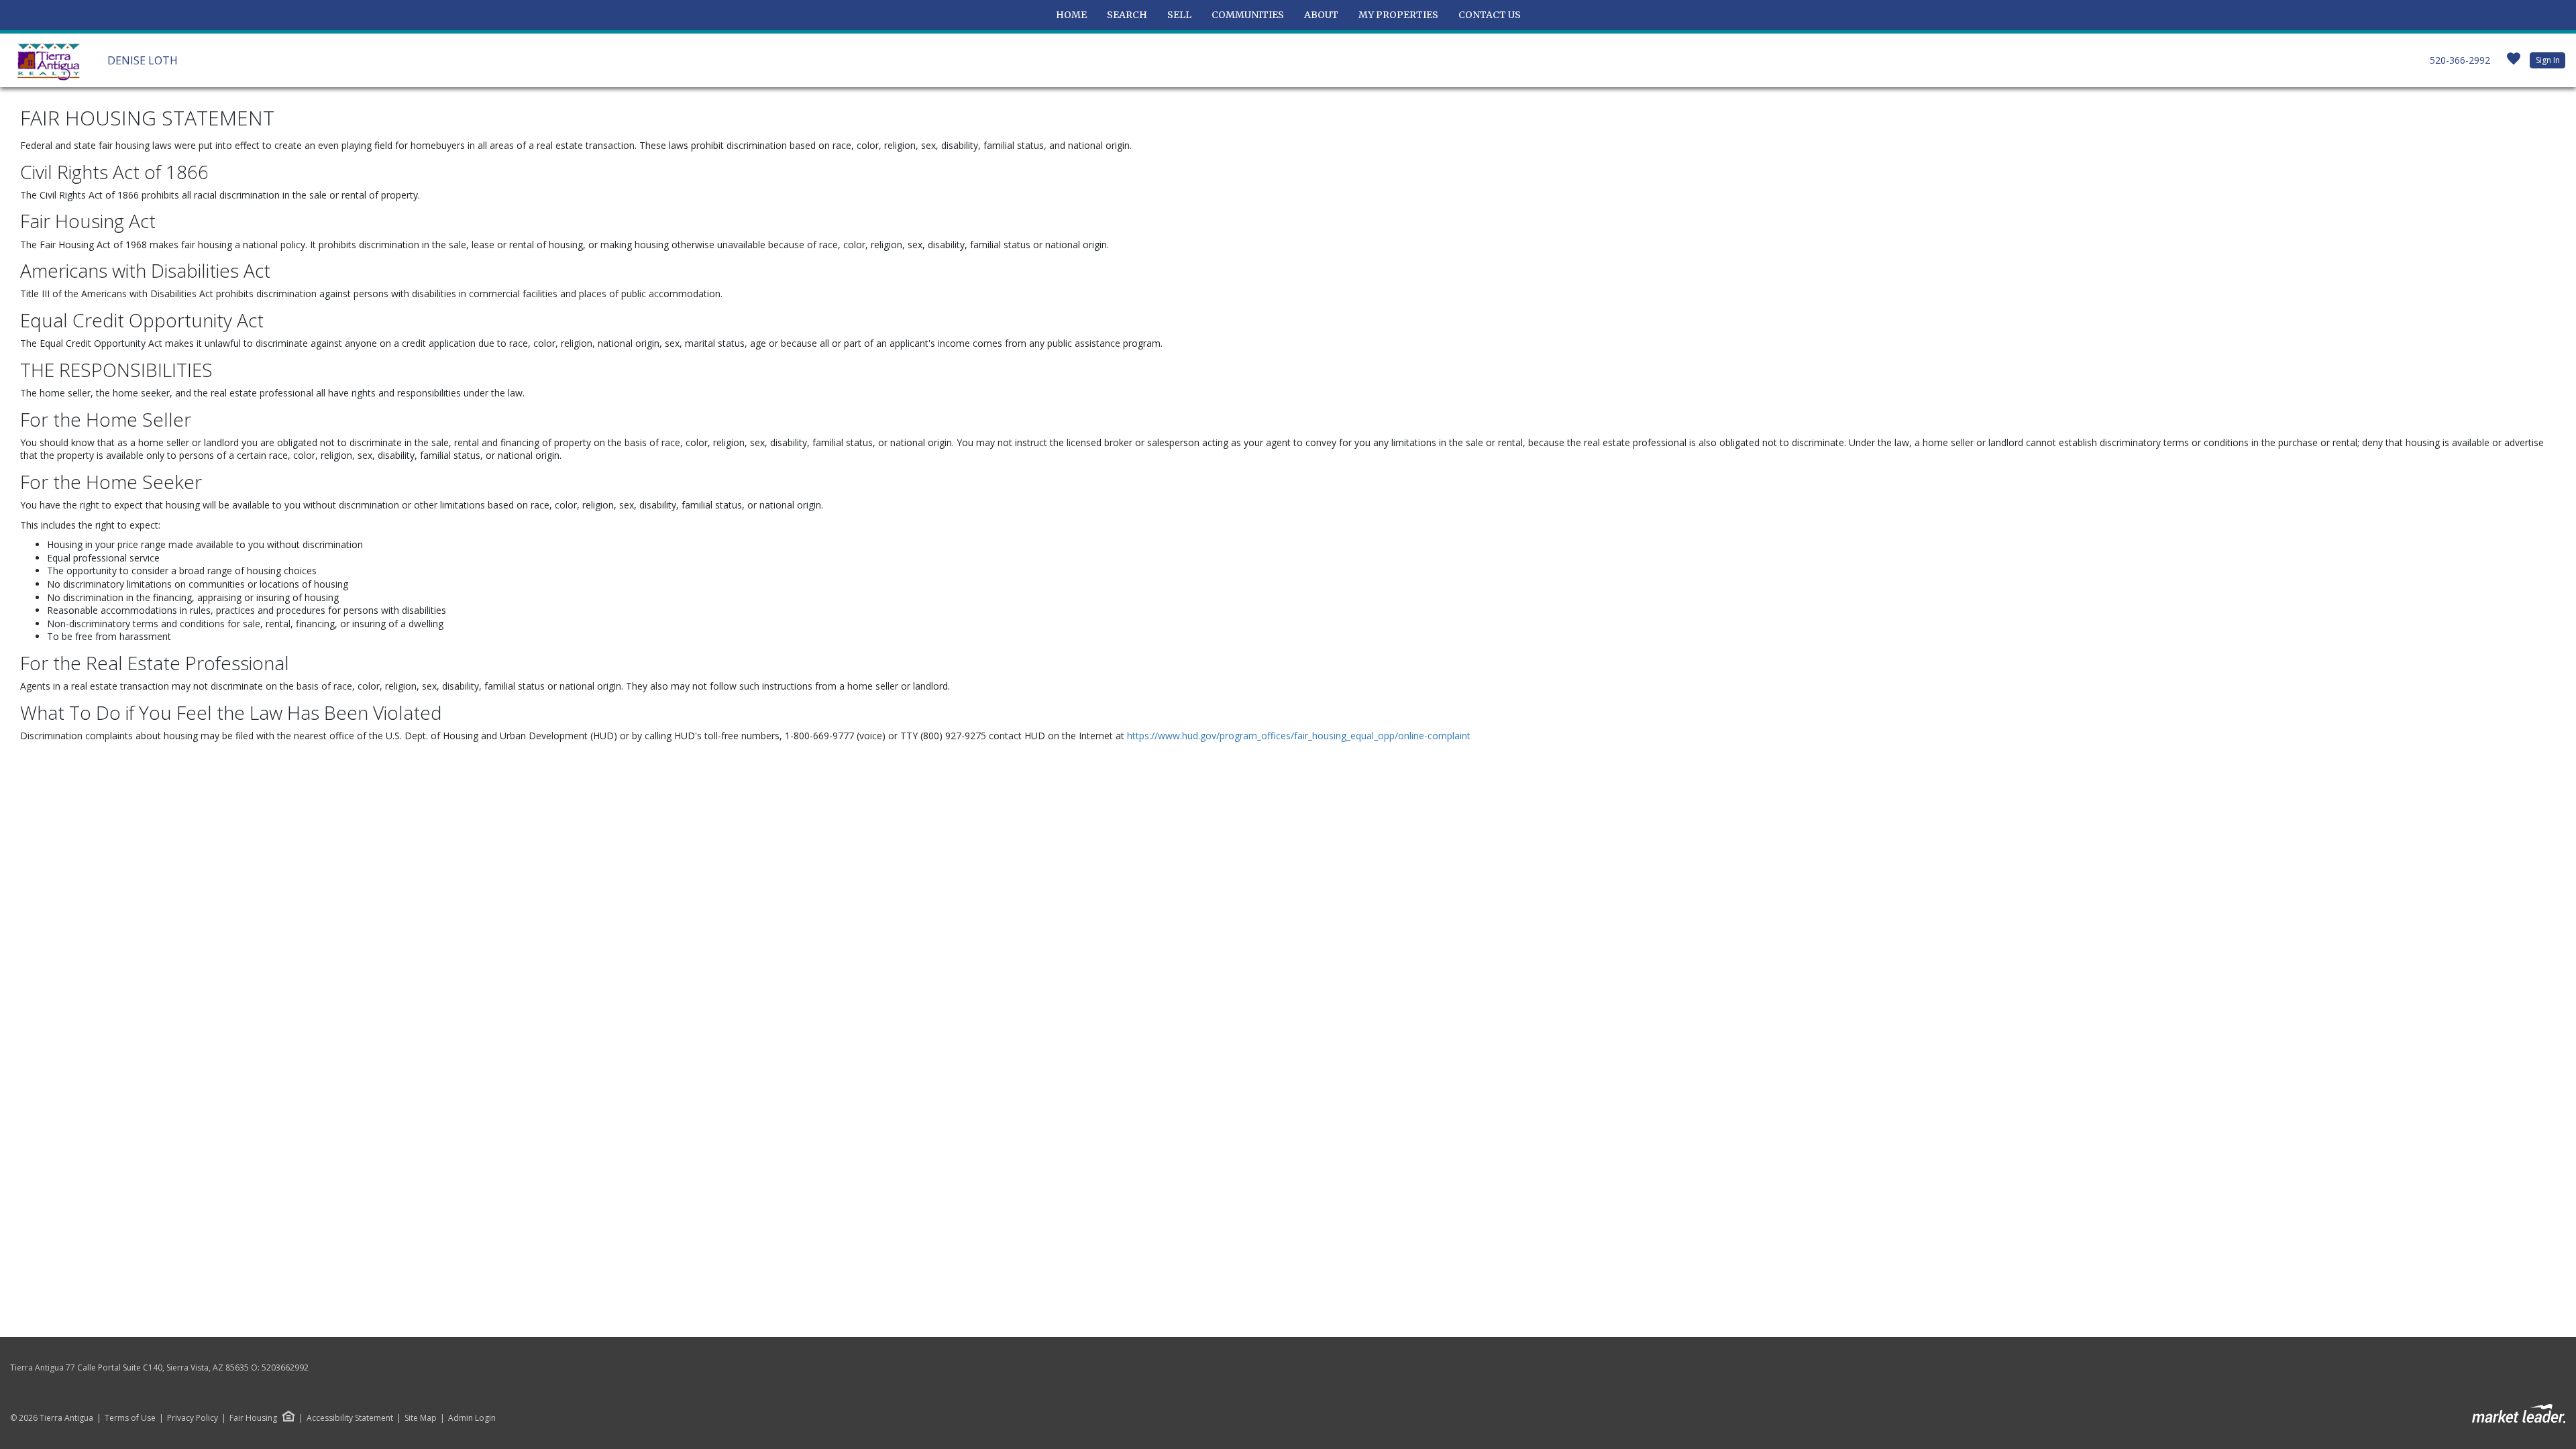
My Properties (1398, 15)
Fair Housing (253, 1418)
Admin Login (472, 1418)
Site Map (421, 1418)
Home (1071, 15)
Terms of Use (130, 1418)
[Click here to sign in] (2514, 63)
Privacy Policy (193, 1418)
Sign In (2548, 60)
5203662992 (285, 1367)
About (1321, 15)
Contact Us (1490, 15)
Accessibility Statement (350, 1418)
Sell (1179, 15)
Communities (1248, 15)
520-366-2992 (2460, 60)
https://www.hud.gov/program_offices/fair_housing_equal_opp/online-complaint (1299, 736)
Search (1127, 15)
